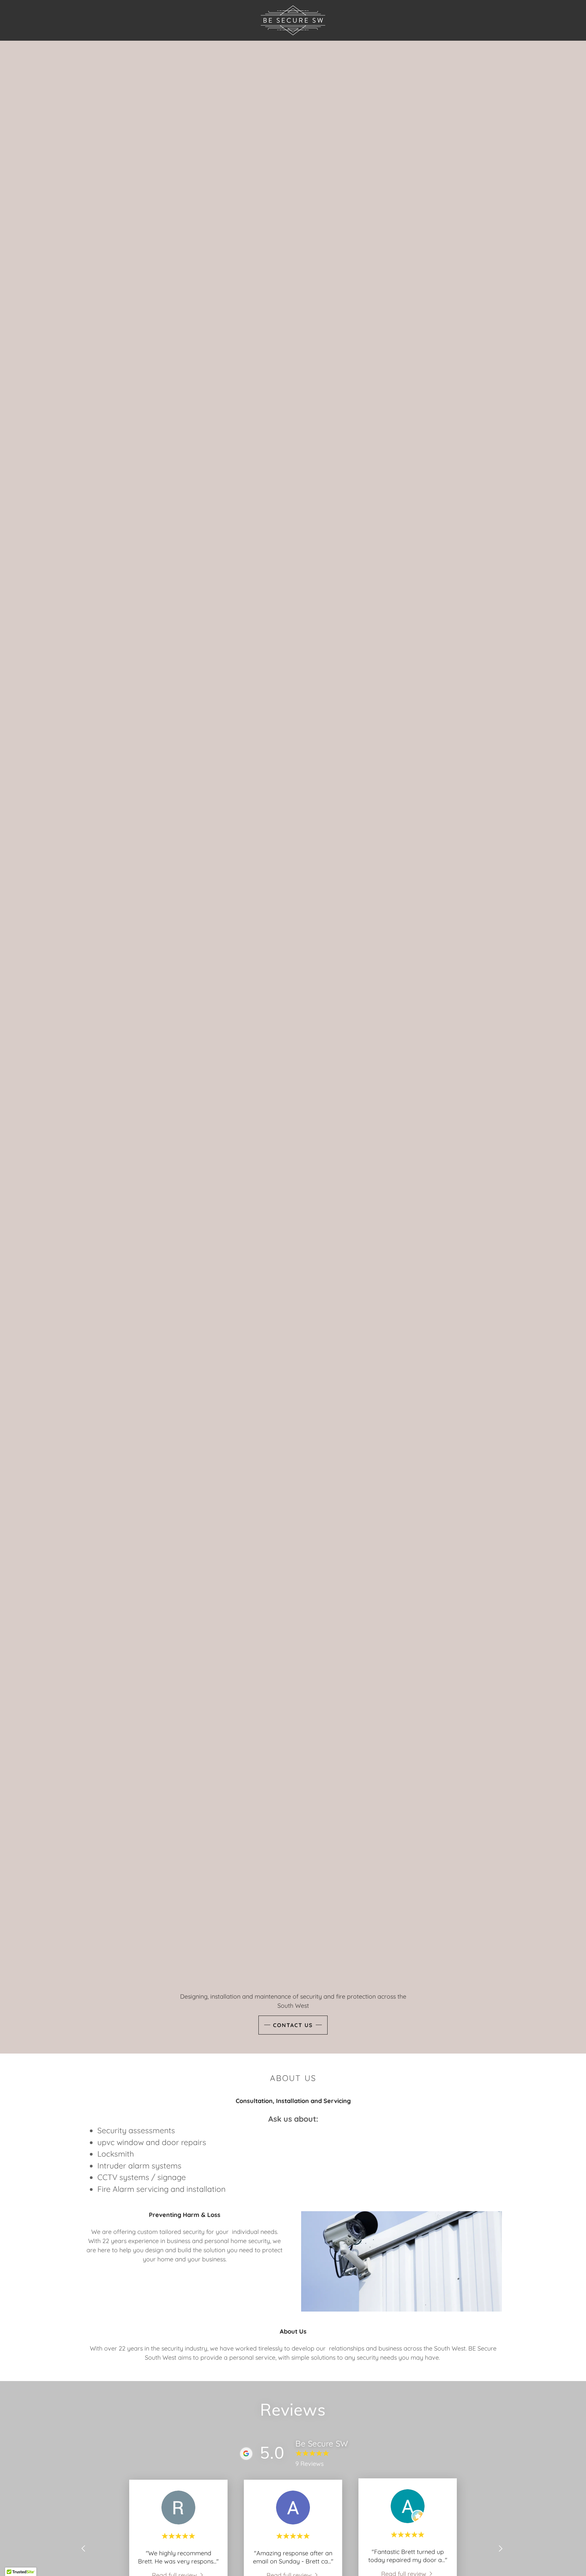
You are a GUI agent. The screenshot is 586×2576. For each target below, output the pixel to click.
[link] (293, 20)
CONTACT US (293, 2025)
